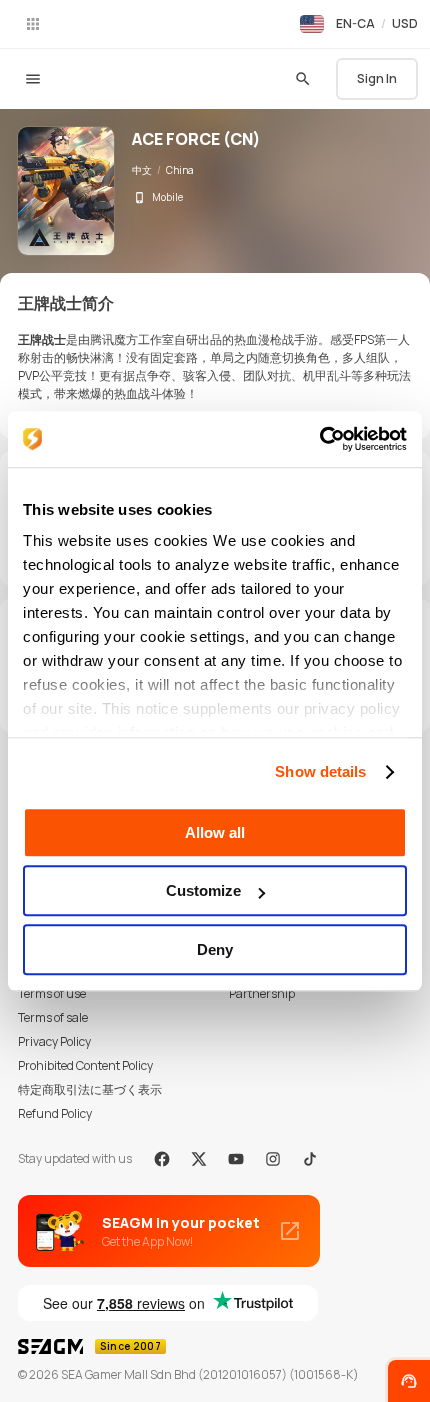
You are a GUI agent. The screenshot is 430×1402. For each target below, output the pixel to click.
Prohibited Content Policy (85, 1065)
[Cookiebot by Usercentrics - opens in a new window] (319, 439)
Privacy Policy (54, 1041)
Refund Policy (55, 1113)
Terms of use (52, 993)
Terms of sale (53, 1017)
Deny (215, 949)
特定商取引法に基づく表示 (90, 1089)
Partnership (262, 993)
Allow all (215, 832)
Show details (320, 771)
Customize (203, 890)
